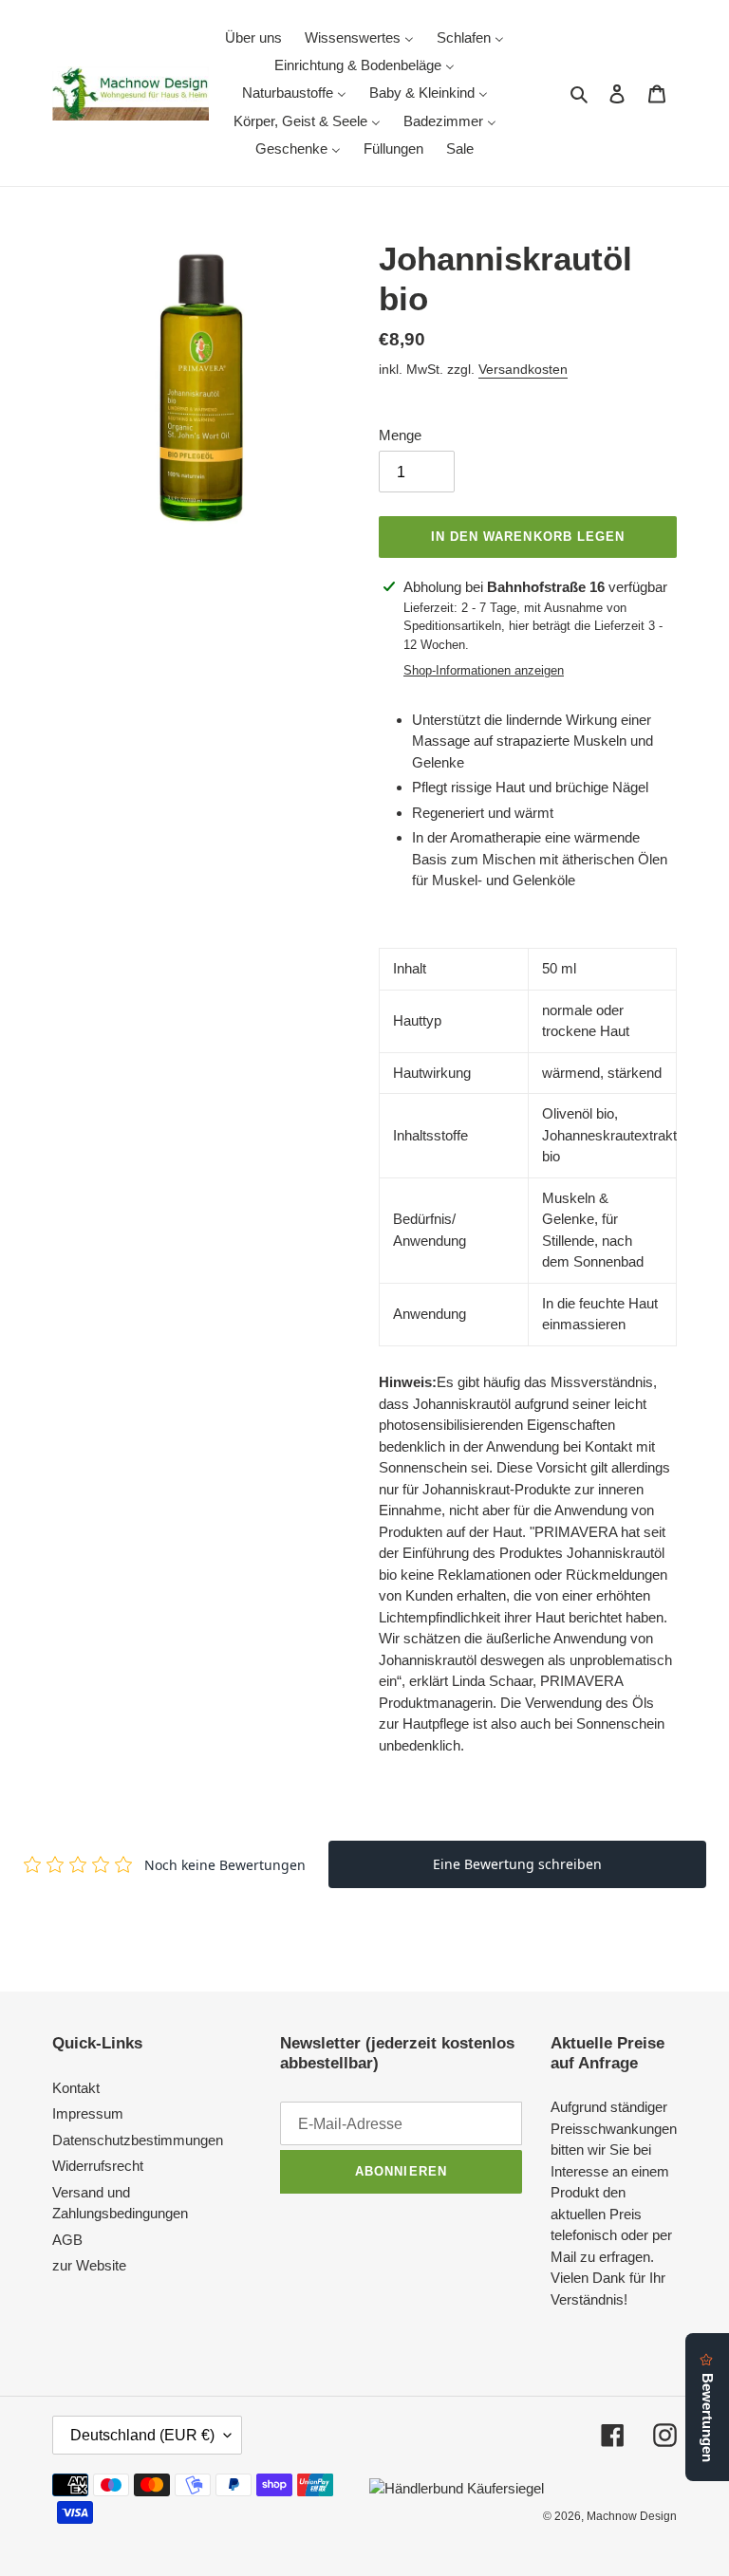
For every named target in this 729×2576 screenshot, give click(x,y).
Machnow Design (632, 2516)
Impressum (88, 2113)
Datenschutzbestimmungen (138, 2140)
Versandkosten (523, 369)
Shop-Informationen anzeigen (484, 670)
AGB (67, 2240)
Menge (400, 435)
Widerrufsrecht (98, 2166)
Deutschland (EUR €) (142, 2435)
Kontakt (76, 2088)
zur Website (89, 2265)
